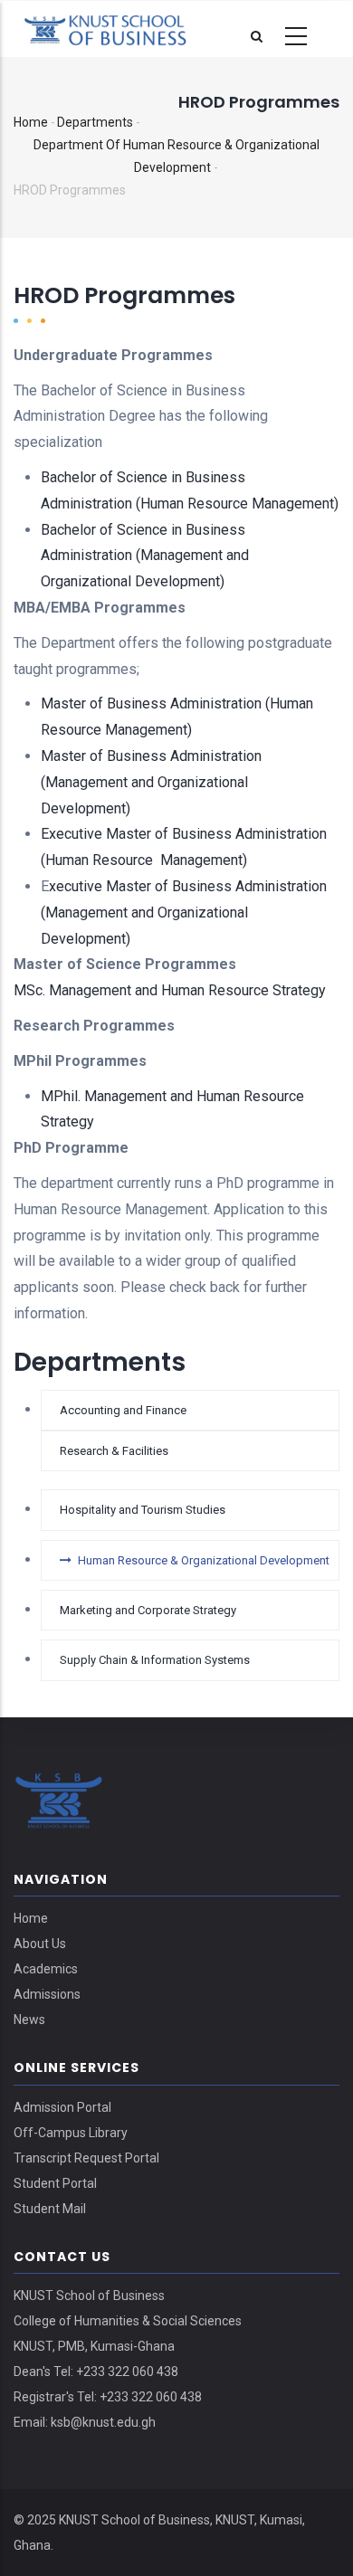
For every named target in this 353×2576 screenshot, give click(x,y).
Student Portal (55, 2183)
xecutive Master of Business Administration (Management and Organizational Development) (184, 913)
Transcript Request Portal (86, 2158)
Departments (95, 122)
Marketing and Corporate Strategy (148, 1610)
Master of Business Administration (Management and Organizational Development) (151, 782)
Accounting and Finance (123, 1410)
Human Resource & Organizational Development (204, 1560)
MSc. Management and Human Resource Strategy (170, 990)
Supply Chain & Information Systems (155, 1660)
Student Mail (50, 2209)
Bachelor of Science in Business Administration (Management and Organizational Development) (145, 556)
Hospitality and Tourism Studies (143, 1510)
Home (31, 122)
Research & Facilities (114, 1451)
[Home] (118, 28)
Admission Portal (62, 2107)
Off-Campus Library (71, 2133)
